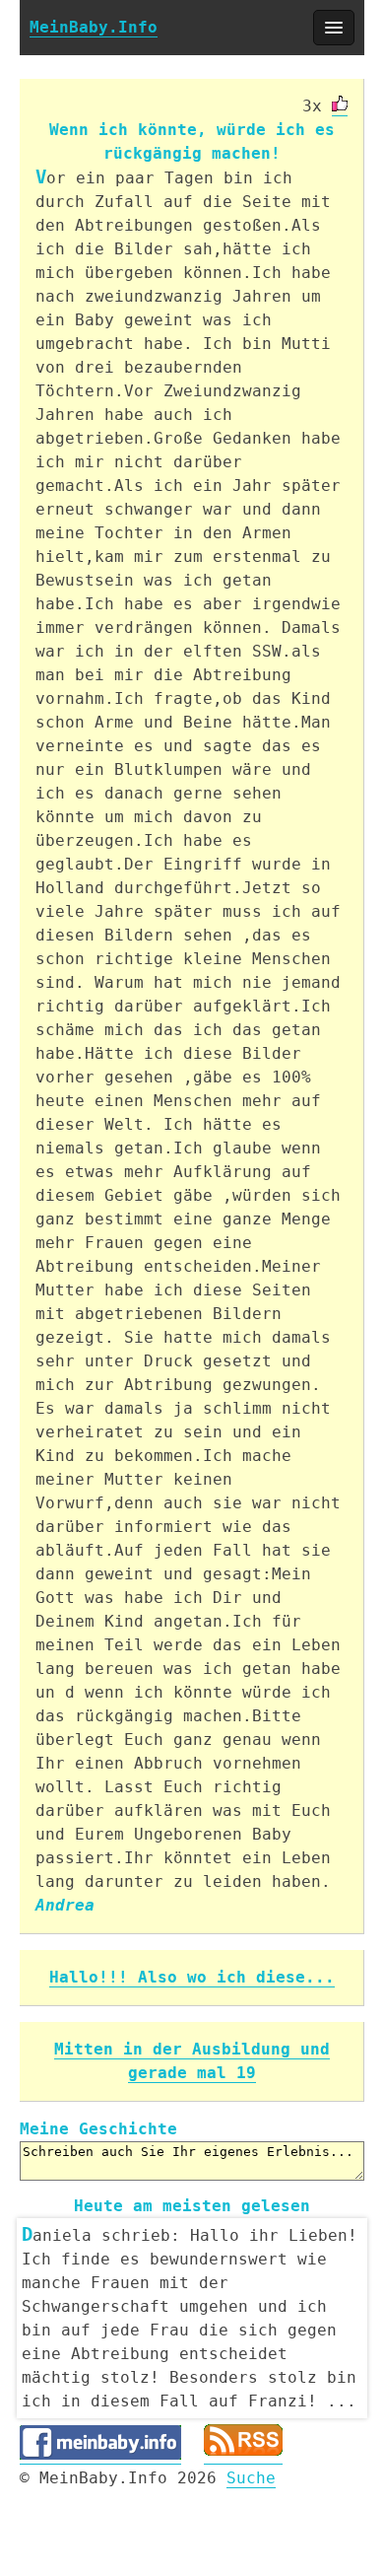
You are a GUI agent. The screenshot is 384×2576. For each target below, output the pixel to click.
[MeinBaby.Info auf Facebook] (100, 2455)
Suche (251, 2478)
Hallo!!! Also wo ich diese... (192, 1977)
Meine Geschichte (98, 2129)
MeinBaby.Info (94, 27)
